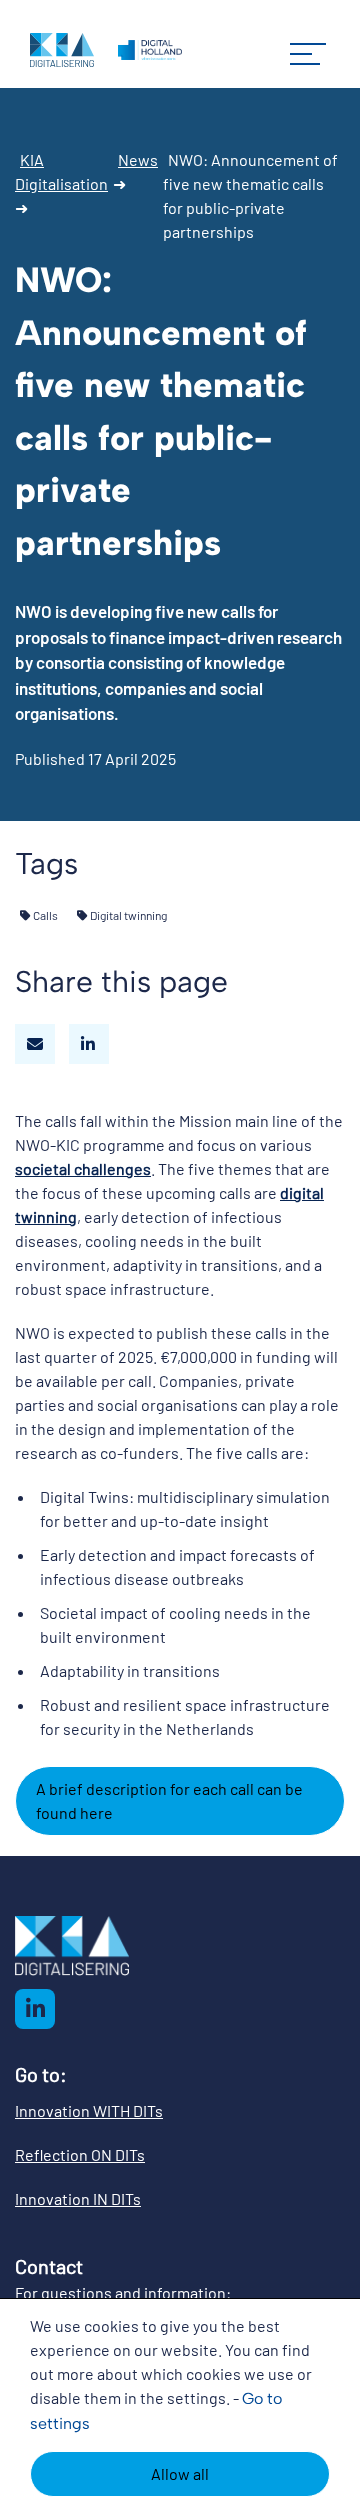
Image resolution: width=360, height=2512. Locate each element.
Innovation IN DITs (78, 2198)
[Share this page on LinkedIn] (89, 1044)
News (138, 159)
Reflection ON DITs (80, 2154)
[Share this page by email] (35, 1044)
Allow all (180, 2473)
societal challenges (83, 1168)
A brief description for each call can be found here (169, 1800)
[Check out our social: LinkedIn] (35, 2009)
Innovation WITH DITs (89, 2110)
